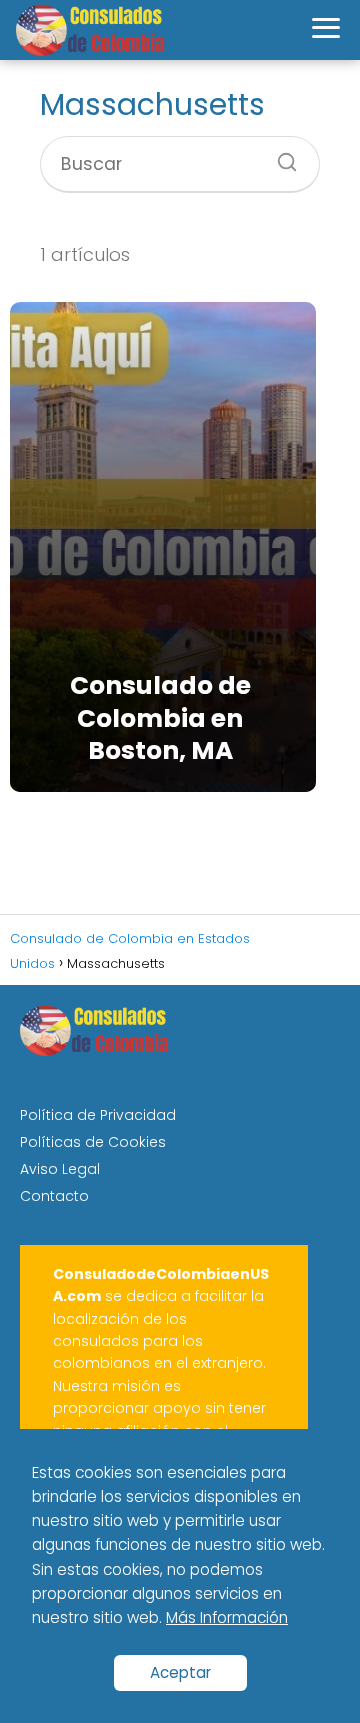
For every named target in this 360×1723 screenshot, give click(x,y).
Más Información (227, 1617)
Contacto (54, 1196)
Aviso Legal (60, 1169)
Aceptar (180, 1672)
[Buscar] (280, 156)
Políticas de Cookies (93, 1142)
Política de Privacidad (98, 1115)
